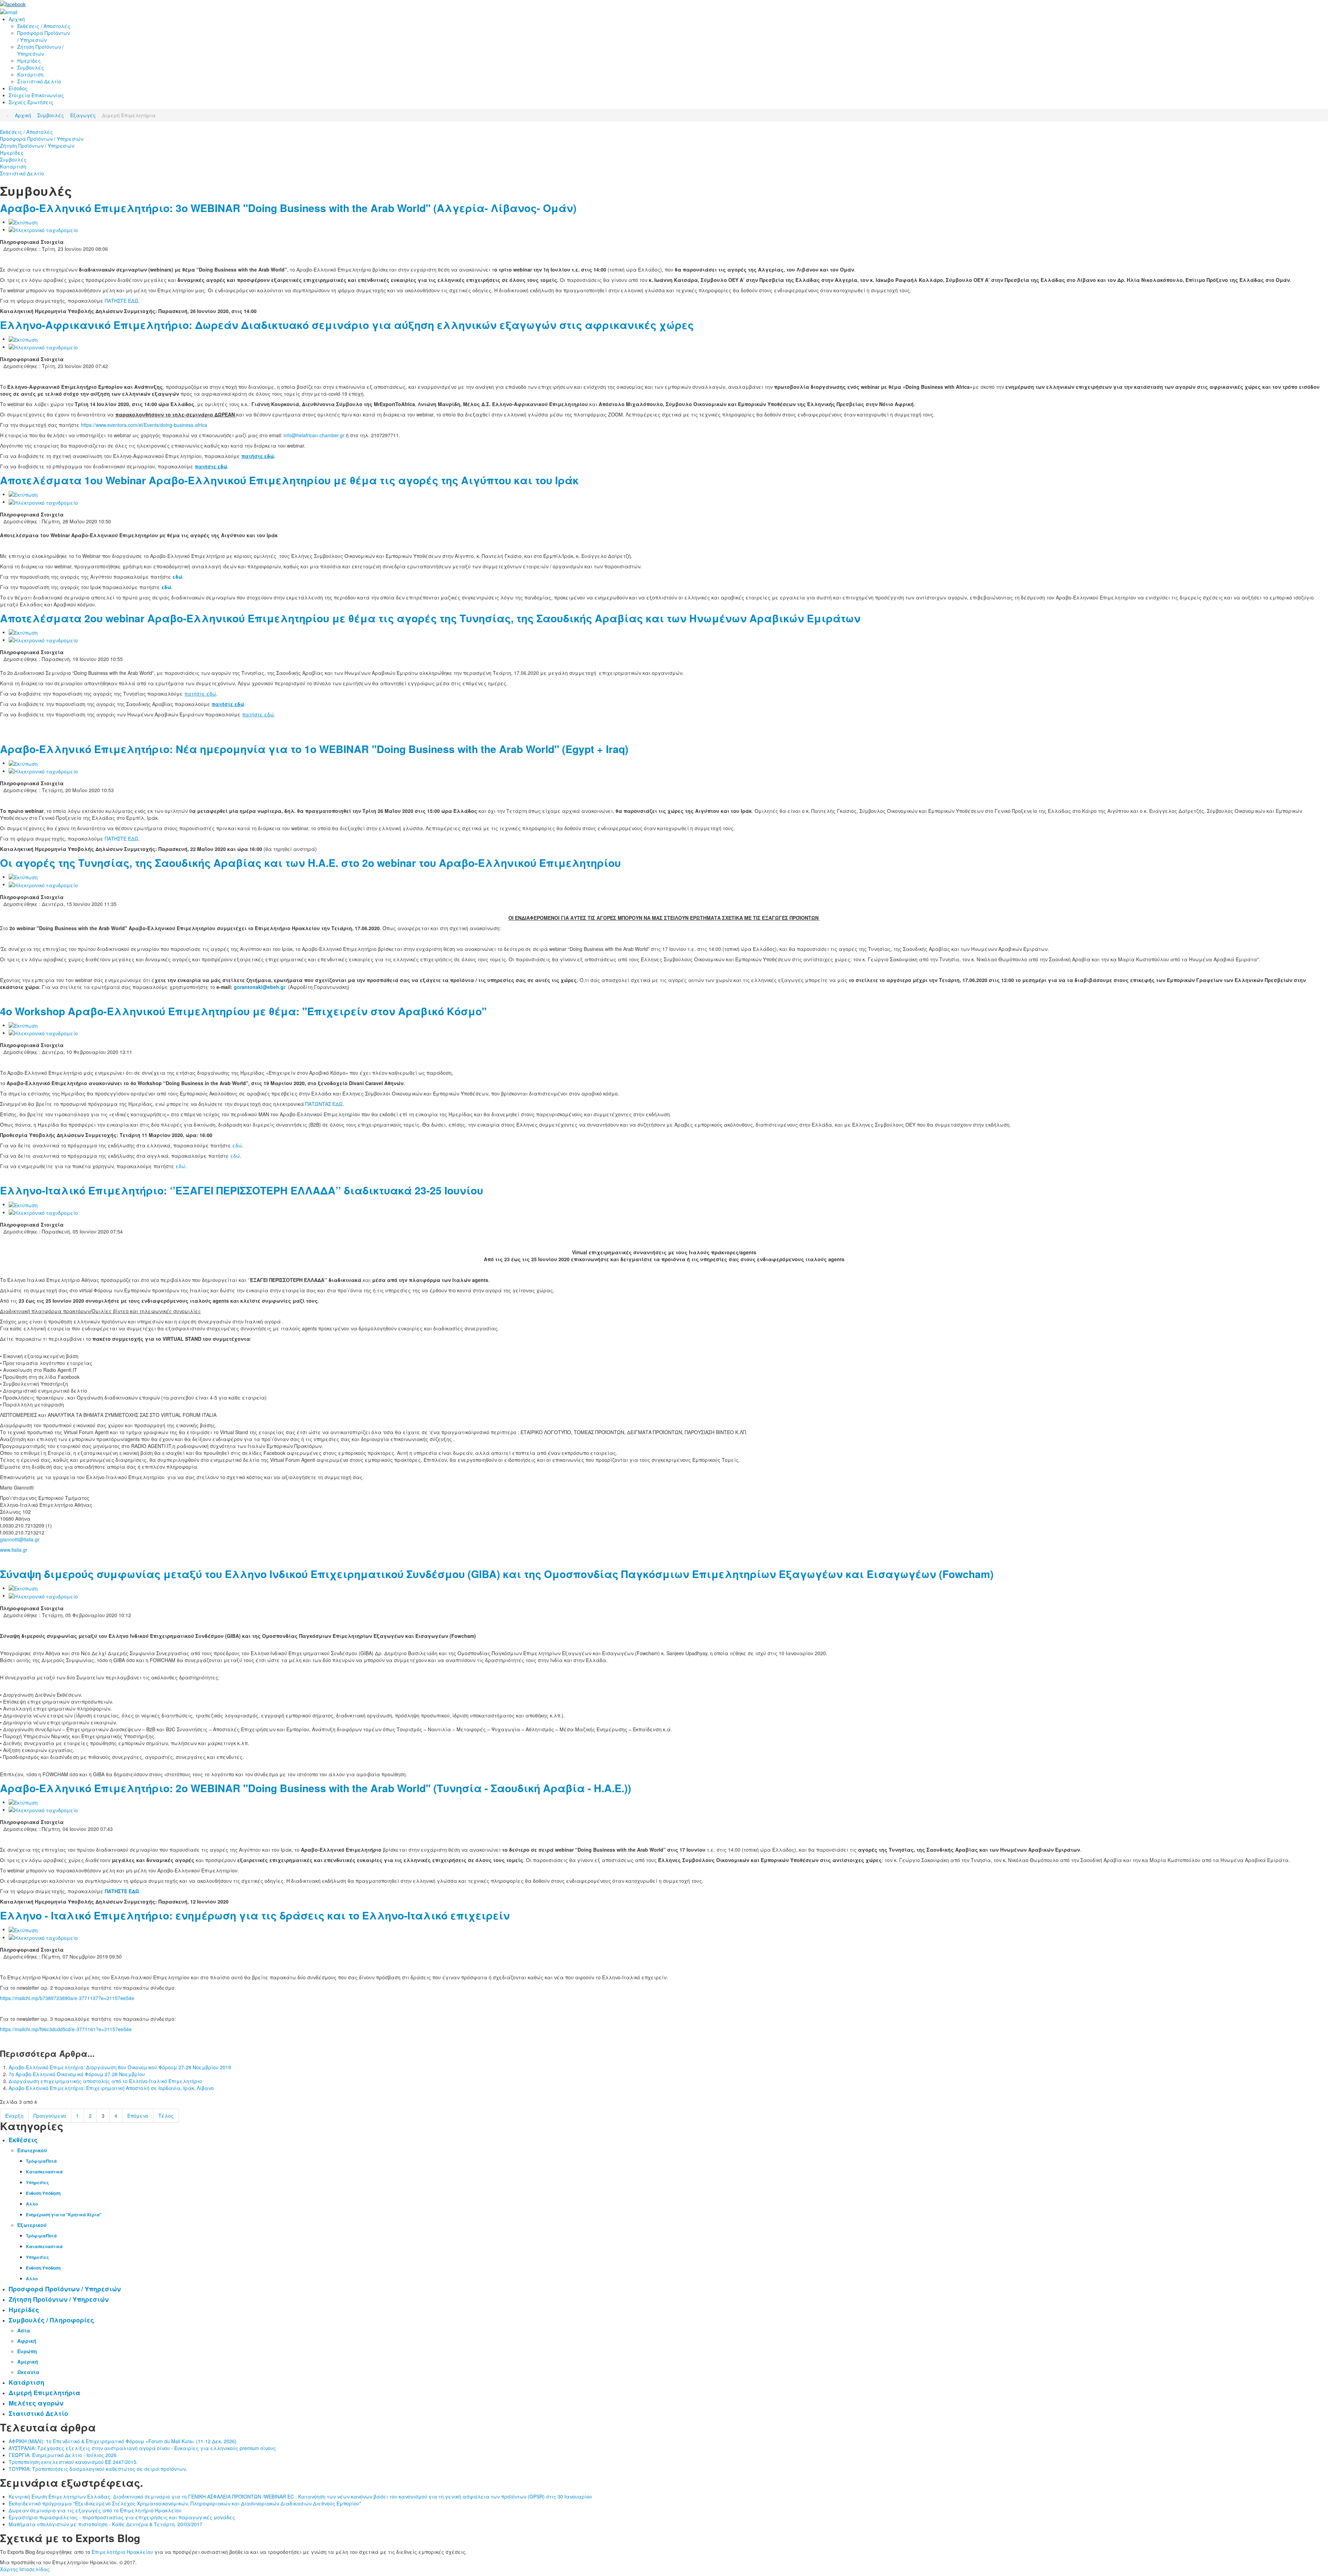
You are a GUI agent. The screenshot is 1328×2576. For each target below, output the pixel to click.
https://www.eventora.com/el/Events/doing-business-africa (144, 425)
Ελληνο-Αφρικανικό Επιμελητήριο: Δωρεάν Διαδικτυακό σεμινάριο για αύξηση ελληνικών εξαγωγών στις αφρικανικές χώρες (347, 325)
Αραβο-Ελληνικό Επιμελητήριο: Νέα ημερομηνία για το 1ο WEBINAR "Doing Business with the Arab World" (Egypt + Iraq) (314, 749)
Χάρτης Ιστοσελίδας (25, 2569)
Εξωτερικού (32, 2225)
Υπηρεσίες (37, 2182)
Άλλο (32, 2204)
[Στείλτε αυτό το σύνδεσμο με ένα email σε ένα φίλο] (43, 229)
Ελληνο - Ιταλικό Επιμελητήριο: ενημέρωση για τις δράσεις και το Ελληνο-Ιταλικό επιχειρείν (255, 1915)
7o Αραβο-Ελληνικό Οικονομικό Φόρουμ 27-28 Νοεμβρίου (77, 2074)
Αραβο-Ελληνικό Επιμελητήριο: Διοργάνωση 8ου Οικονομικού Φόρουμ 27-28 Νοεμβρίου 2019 (120, 2067)
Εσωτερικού (32, 2150)
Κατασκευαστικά (44, 2172)
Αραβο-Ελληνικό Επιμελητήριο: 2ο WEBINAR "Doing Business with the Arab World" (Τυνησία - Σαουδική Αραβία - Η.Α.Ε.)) (316, 1788)
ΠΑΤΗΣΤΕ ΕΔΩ (122, 301)
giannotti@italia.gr (20, 1539)
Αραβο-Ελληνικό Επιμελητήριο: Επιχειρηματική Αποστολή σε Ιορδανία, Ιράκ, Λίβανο (111, 2088)
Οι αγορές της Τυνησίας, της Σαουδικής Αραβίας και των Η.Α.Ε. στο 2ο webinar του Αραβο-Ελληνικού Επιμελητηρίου (310, 863)
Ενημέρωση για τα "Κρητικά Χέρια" (64, 2215)
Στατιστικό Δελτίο (22, 173)
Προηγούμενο (50, 2116)
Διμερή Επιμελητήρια (44, 2393)
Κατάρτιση (13, 166)
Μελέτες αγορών (36, 2403)
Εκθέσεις (23, 2140)
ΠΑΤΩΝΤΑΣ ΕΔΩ (324, 1104)
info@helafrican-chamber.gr (314, 435)
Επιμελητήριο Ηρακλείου (122, 2552)
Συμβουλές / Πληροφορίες (51, 2320)
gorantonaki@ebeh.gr (260, 987)
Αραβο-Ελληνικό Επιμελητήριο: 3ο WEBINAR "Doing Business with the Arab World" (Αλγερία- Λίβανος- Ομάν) (288, 208)
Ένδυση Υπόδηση (43, 2193)
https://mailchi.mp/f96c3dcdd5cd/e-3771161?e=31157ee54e (66, 2029)
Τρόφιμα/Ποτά (41, 2161)
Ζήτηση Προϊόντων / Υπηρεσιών (37, 146)
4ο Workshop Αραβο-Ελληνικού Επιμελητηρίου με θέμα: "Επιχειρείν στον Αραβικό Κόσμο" (243, 1011)
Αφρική (27, 2341)
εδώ (237, 1145)
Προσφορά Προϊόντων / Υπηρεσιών (42, 139)
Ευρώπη (27, 2351)
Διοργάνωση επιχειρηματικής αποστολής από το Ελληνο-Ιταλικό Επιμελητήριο (105, 2081)
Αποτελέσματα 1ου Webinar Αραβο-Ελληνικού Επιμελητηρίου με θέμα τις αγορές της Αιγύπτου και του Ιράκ (289, 480)
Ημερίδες (12, 153)
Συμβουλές (13, 159)
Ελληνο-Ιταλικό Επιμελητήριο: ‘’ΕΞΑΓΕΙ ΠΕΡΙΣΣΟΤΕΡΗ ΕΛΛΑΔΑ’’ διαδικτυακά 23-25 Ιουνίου (242, 1190)
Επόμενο (138, 2116)
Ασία (24, 2330)
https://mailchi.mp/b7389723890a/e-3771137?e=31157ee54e (67, 1998)
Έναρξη (14, 2116)
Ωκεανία (28, 2372)
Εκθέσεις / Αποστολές (26, 132)
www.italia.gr (14, 1550)
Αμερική (28, 2362)
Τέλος (166, 2116)
